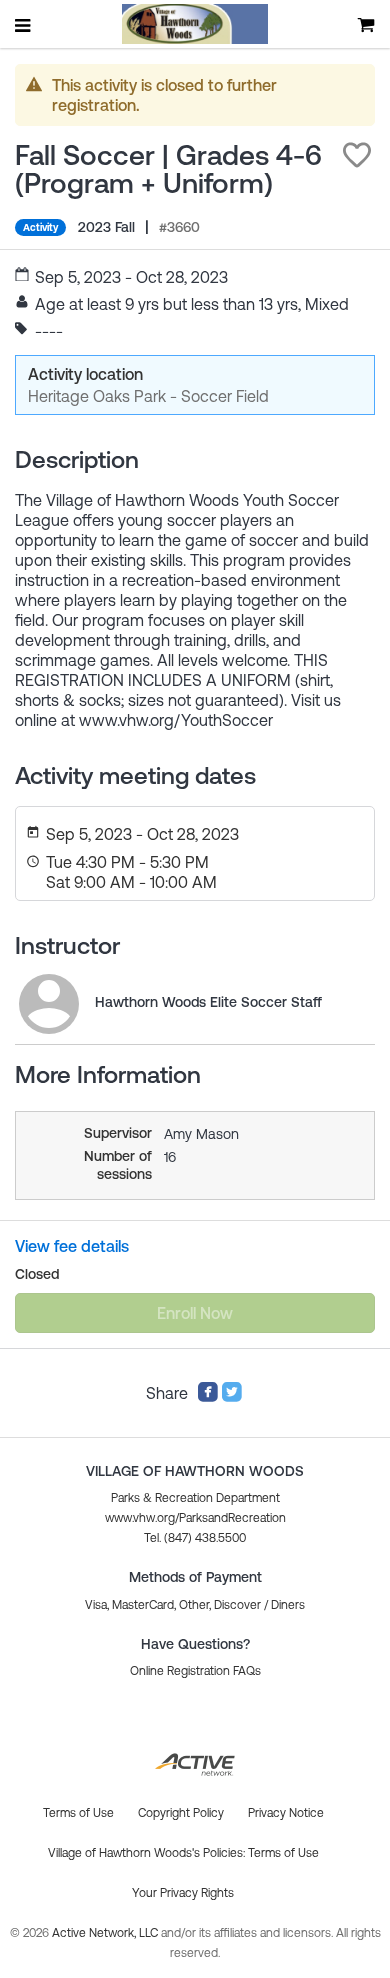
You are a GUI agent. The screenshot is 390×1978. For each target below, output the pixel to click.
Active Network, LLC (106, 1933)
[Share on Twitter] (232, 1397)
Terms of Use (283, 1853)
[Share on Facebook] (208, 1397)
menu (24, 25)
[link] (49, 1004)
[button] (357, 155)
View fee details (72, 1246)
